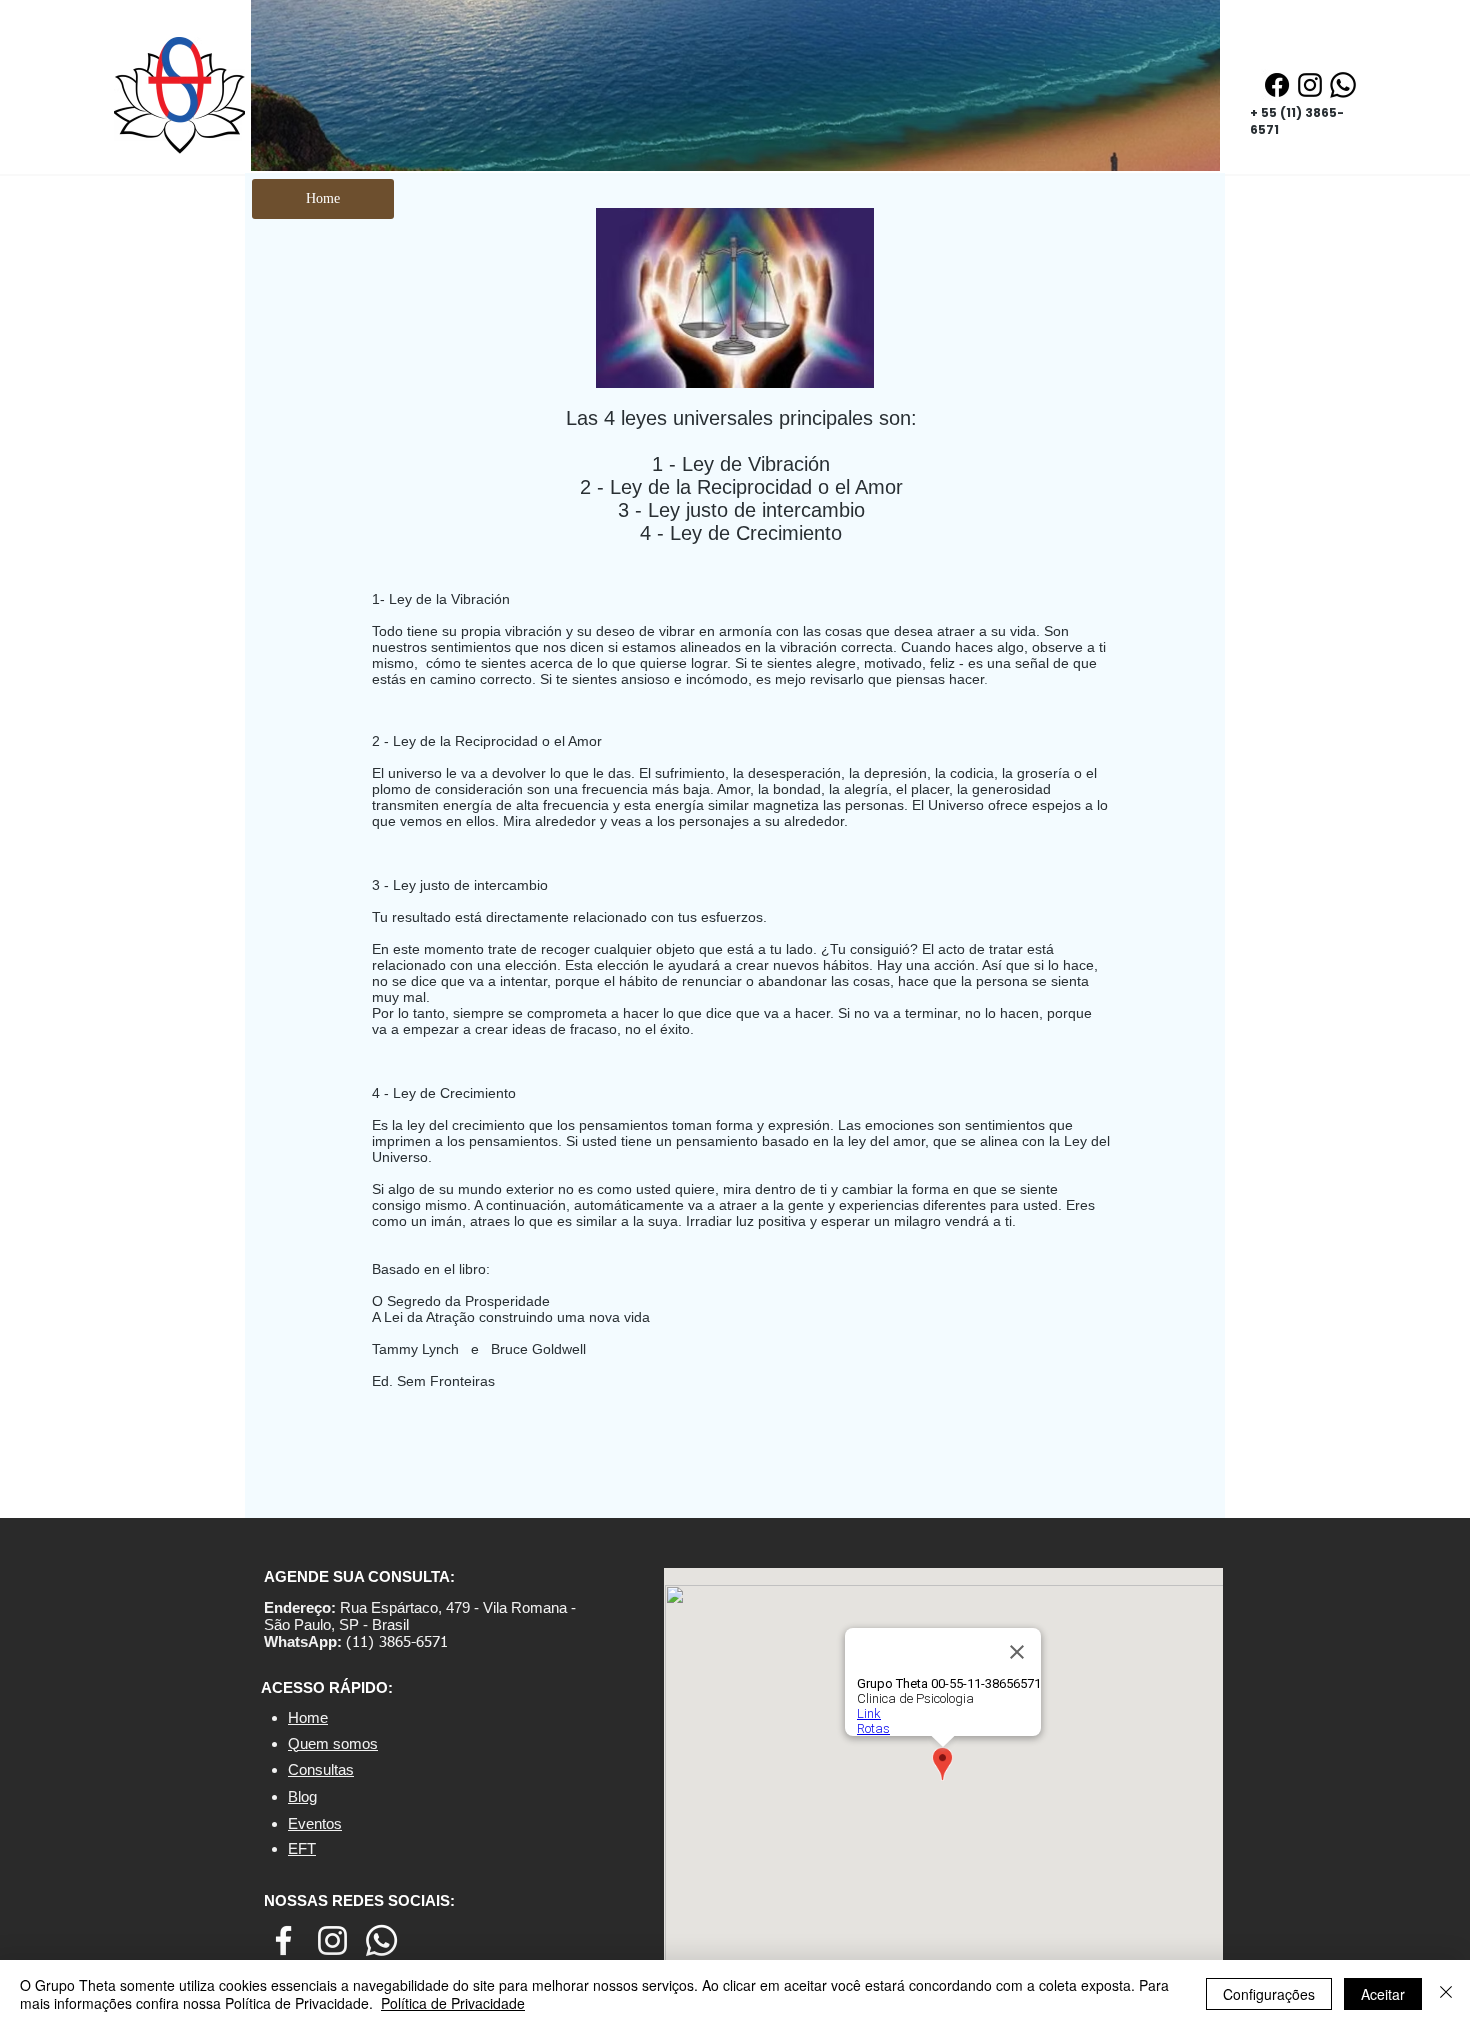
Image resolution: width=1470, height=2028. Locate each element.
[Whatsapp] (1343, 85)
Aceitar (1383, 1994)
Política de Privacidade (453, 2003)
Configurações (1269, 1994)
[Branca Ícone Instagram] (332, 1940)
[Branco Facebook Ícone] (283, 1940)
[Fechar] (1446, 1994)
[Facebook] (1277, 85)
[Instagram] (1310, 85)
